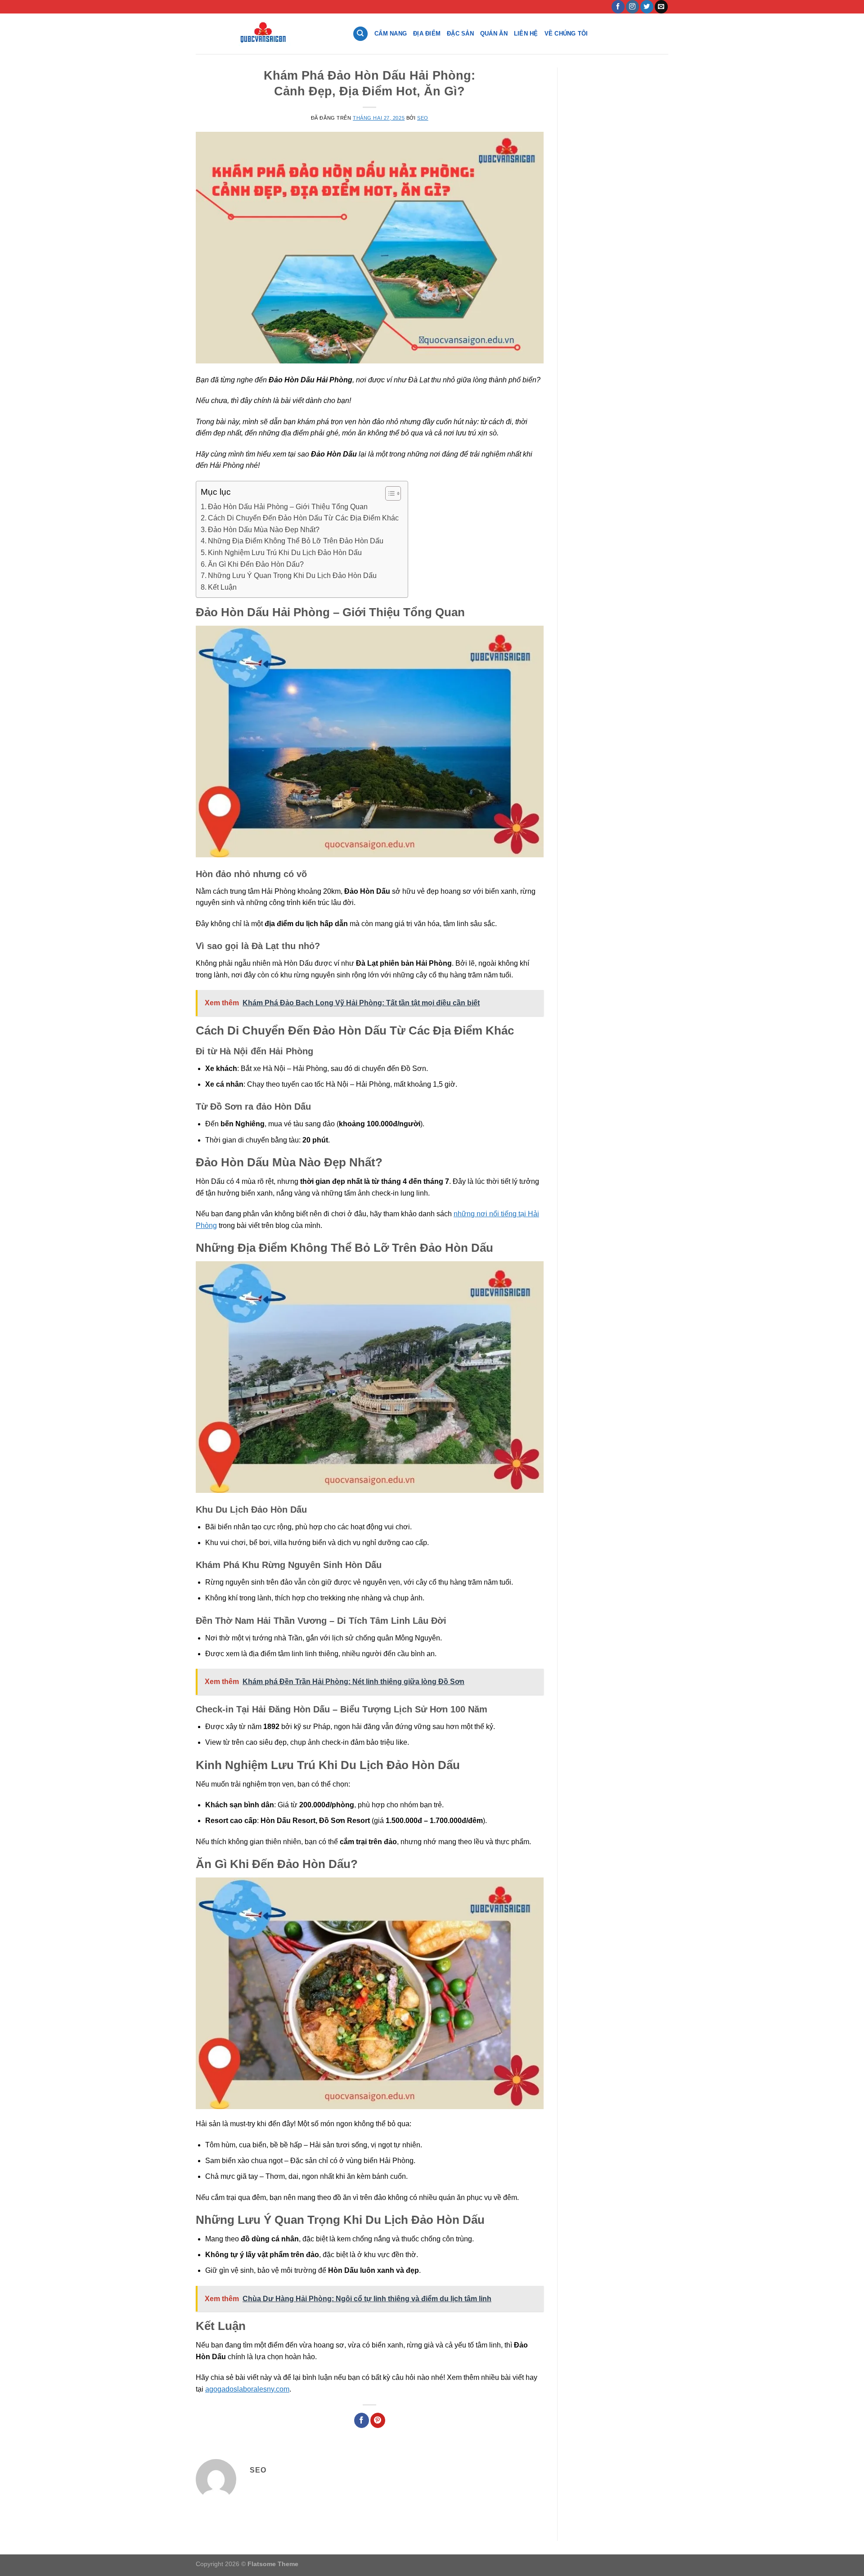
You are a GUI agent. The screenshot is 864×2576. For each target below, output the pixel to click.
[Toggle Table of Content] (389, 493)
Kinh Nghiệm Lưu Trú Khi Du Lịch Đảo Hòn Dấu (285, 553)
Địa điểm (427, 34)
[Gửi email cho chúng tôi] (661, 7)
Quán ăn (494, 34)
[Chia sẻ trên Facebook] (362, 2420)
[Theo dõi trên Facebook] (618, 7)
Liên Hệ (526, 34)
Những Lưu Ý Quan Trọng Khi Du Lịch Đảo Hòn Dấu (292, 576)
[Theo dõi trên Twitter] (647, 7)
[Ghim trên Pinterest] (378, 2420)
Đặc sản (460, 34)
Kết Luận (222, 587)
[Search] (360, 34)
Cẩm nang (391, 34)
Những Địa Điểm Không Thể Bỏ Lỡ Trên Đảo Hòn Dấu (296, 541)
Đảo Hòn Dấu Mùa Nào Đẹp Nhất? (264, 530)
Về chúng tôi (566, 34)
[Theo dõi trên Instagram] (632, 7)
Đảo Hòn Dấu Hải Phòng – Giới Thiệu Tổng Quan (288, 507)
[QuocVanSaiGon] (267, 34)
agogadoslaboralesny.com (247, 2389)
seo (423, 118)
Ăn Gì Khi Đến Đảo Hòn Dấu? (256, 564)
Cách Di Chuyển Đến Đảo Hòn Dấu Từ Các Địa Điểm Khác (303, 518)
